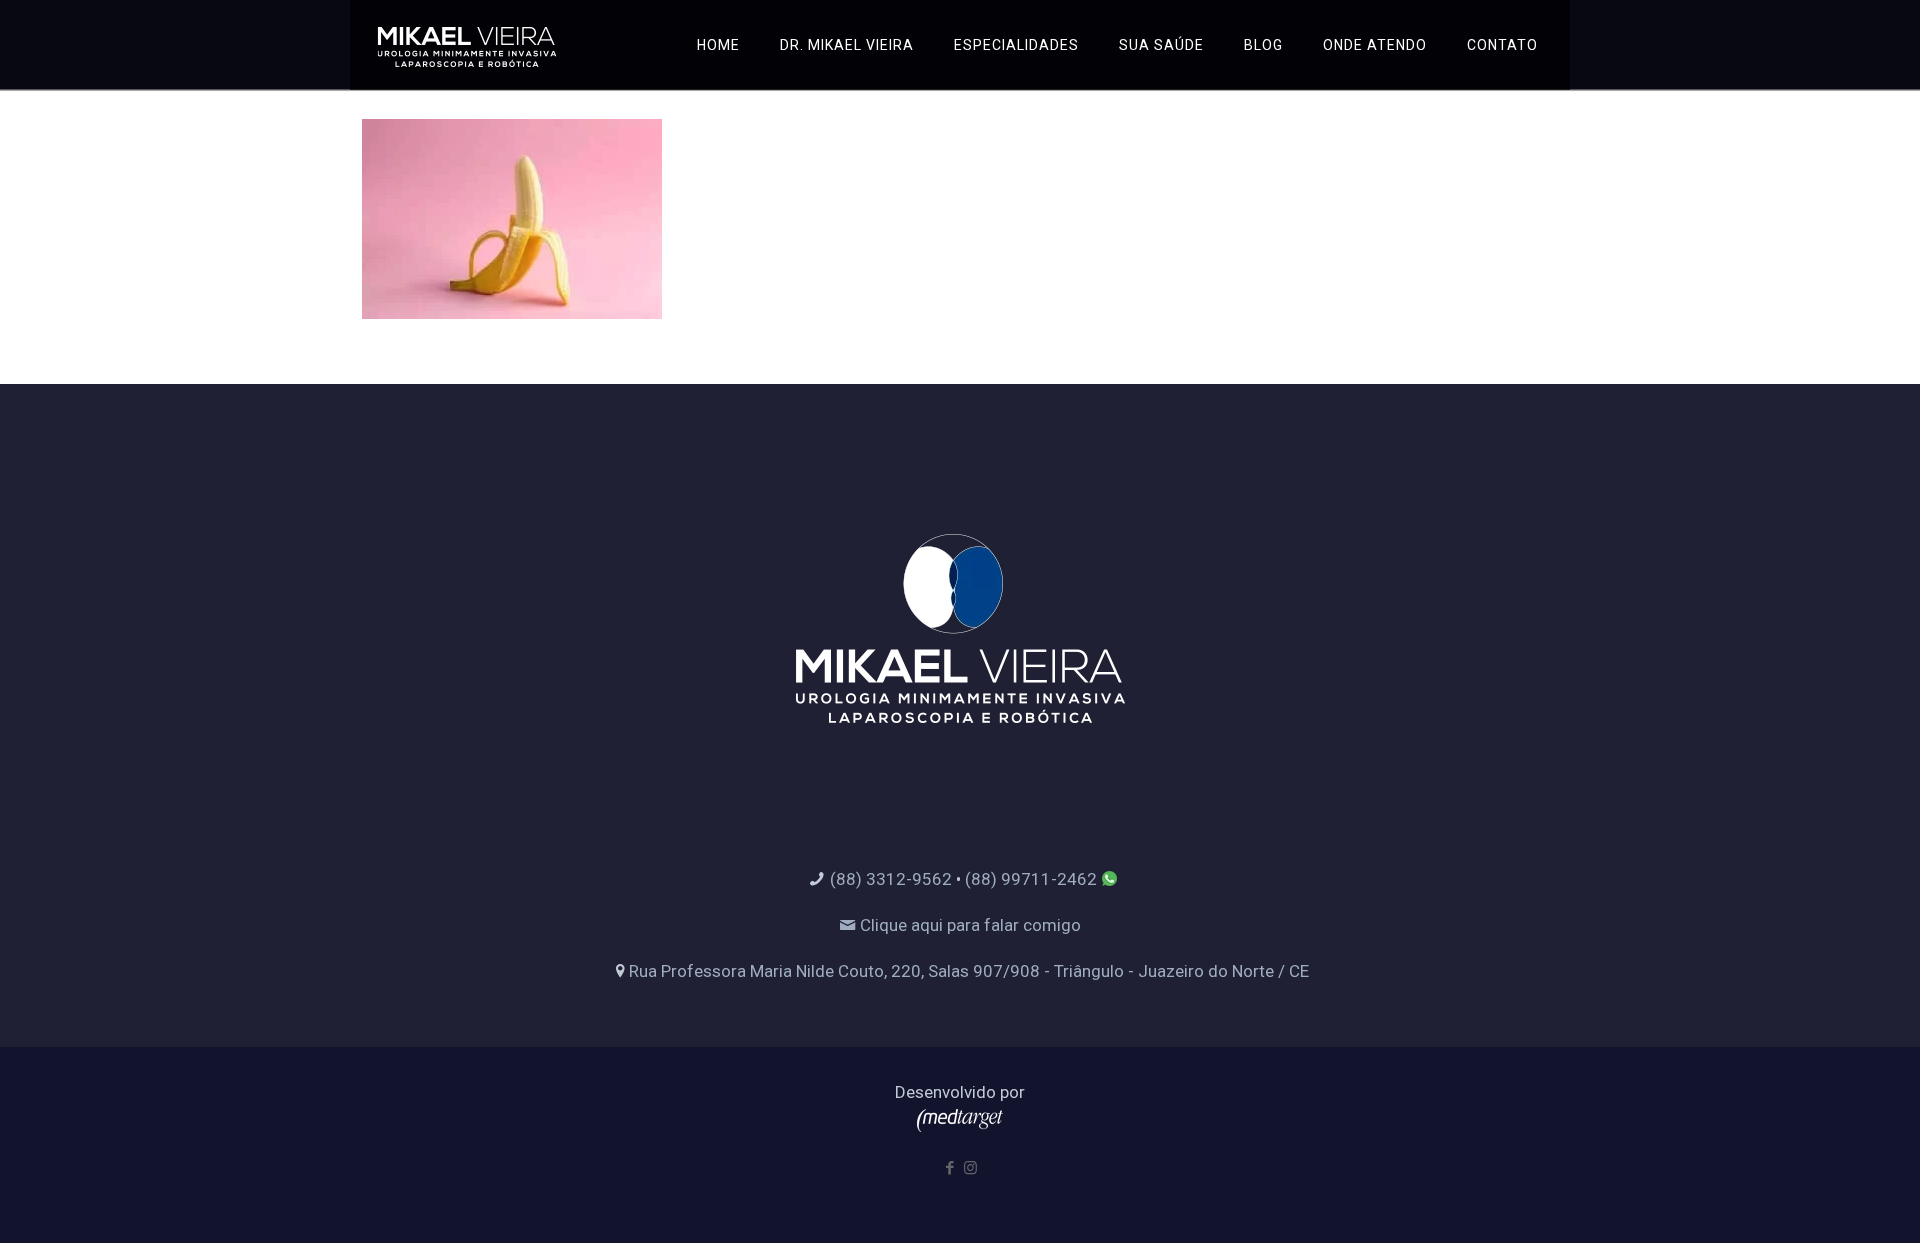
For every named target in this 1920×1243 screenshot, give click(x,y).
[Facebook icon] (949, 1168)
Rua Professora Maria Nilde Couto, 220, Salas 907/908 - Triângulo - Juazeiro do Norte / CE (969, 971)
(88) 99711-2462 (1031, 879)
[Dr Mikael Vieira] (467, 45)
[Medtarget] (960, 1126)
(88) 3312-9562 (891, 879)
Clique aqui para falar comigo (968, 925)
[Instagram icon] (970, 1168)
